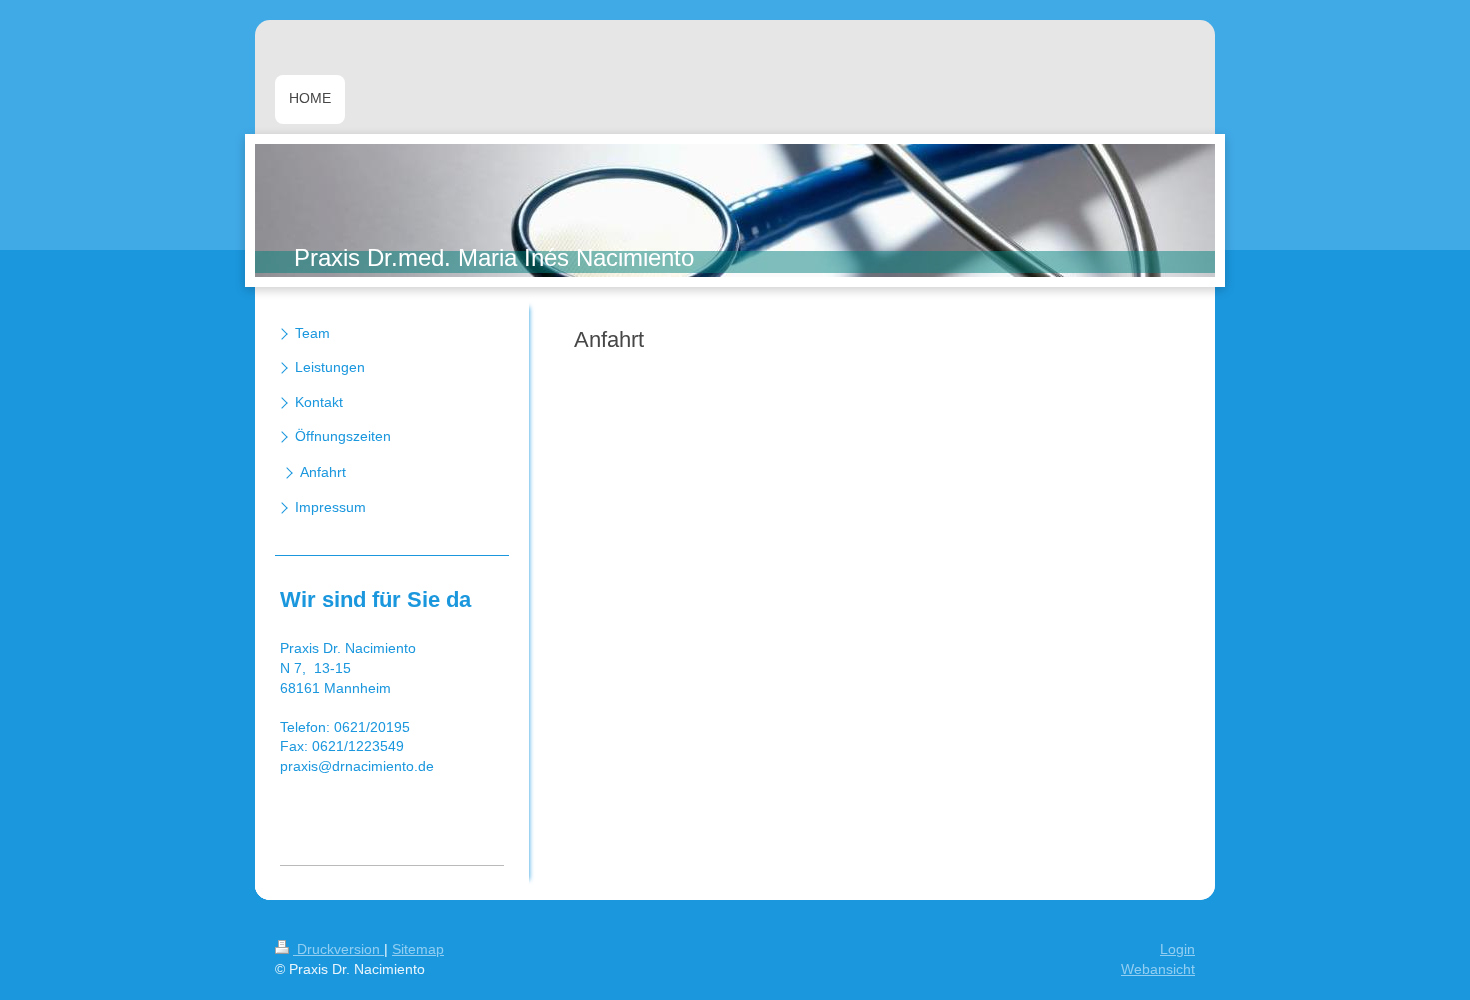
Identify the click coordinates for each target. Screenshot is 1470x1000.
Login (1177, 949)
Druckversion (338, 949)
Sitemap (418, 949)
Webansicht (1158, 969)
